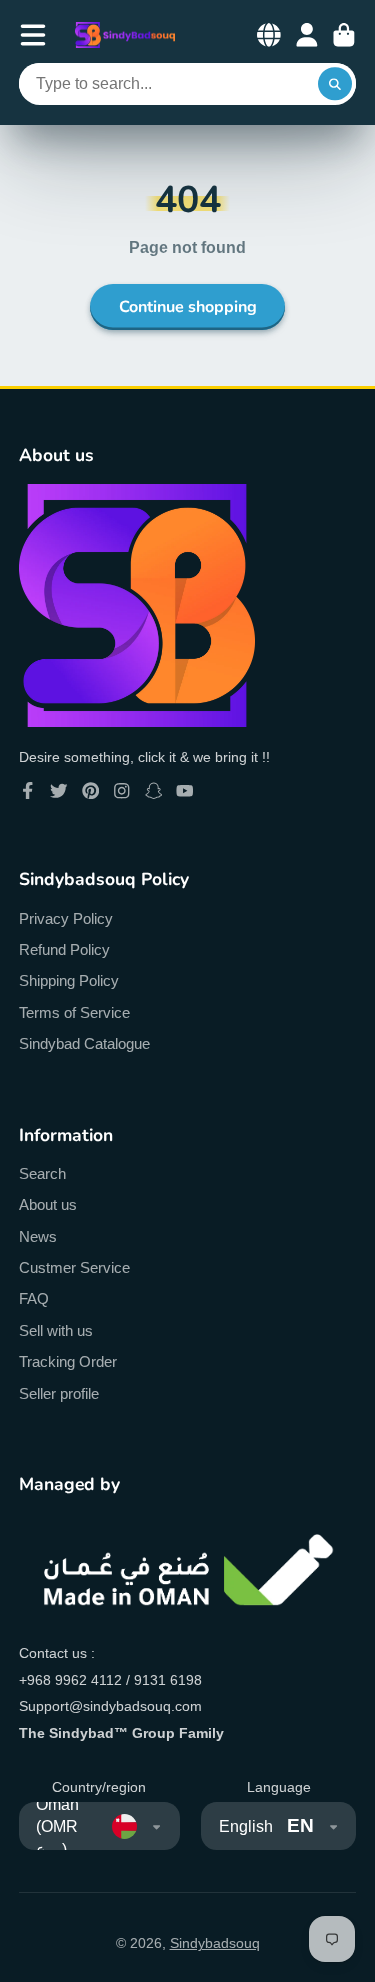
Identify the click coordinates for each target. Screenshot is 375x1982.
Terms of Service (74, 1012)
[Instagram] (122, 791)
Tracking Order (68, 1361)
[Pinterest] (91, 791)
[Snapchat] (154, 791)
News (38, 1236)
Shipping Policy (69, 980)
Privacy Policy (66, 918)
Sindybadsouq (215, 1943)
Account (307, 35)
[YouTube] (185, 791)
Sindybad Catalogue (84, 1043)
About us (48, 1204)
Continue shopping (188, 307)
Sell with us (56, 1330)
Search (42, 1173)
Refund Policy (64, 949)
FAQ (34, 1298)
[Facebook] (28, 791)
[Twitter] (59, 791)
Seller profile (59, 1393)
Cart (344, 35)
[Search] (335, 84)
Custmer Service (74, 1267)
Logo (125, 35)
